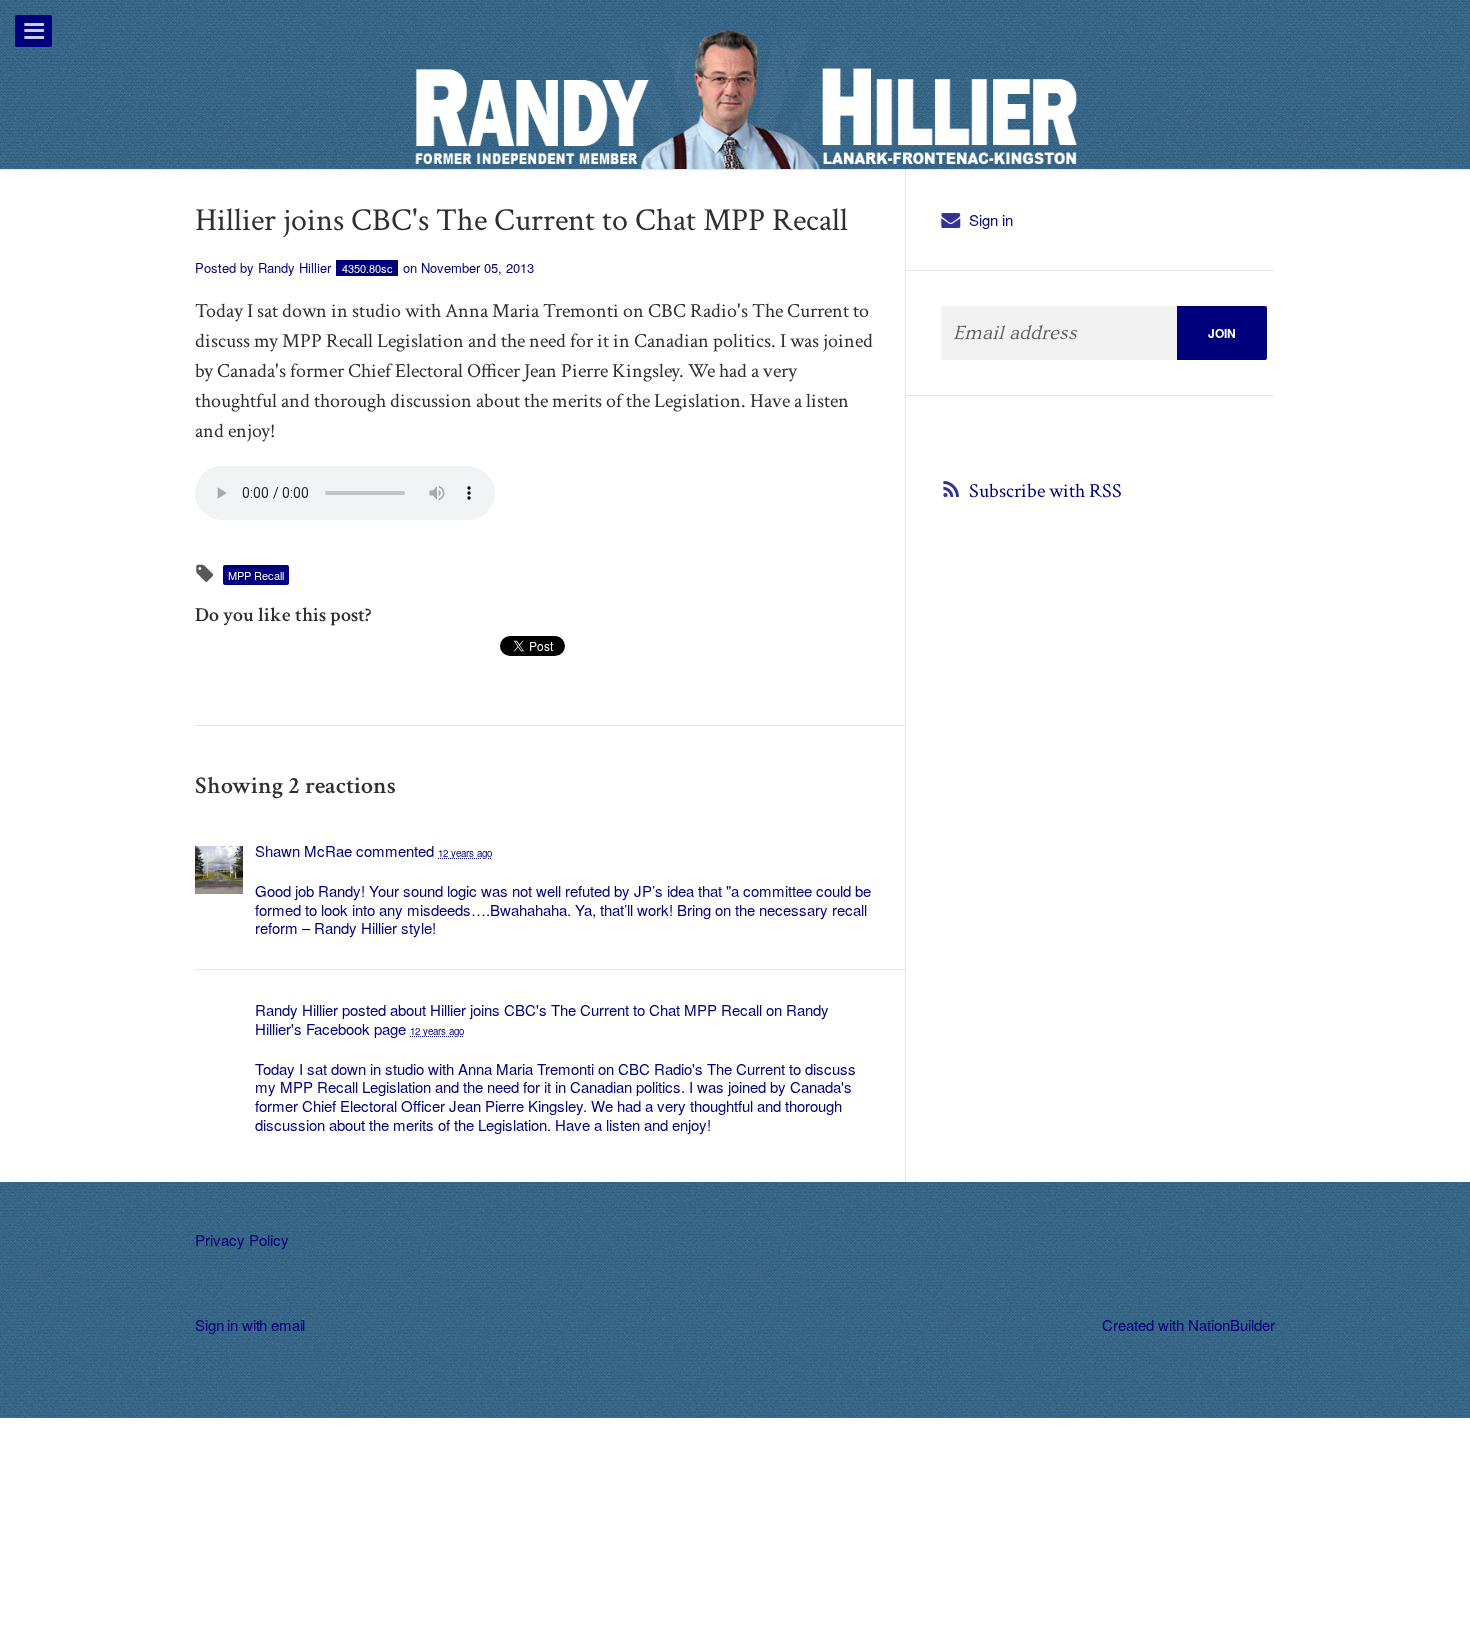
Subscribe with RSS (1045, 491)
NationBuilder (1231, 1324)
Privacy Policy (242, 1239)
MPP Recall (256, 575)
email (288, 1324)
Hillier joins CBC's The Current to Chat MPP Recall (596, 1009)
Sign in (991, 219)
